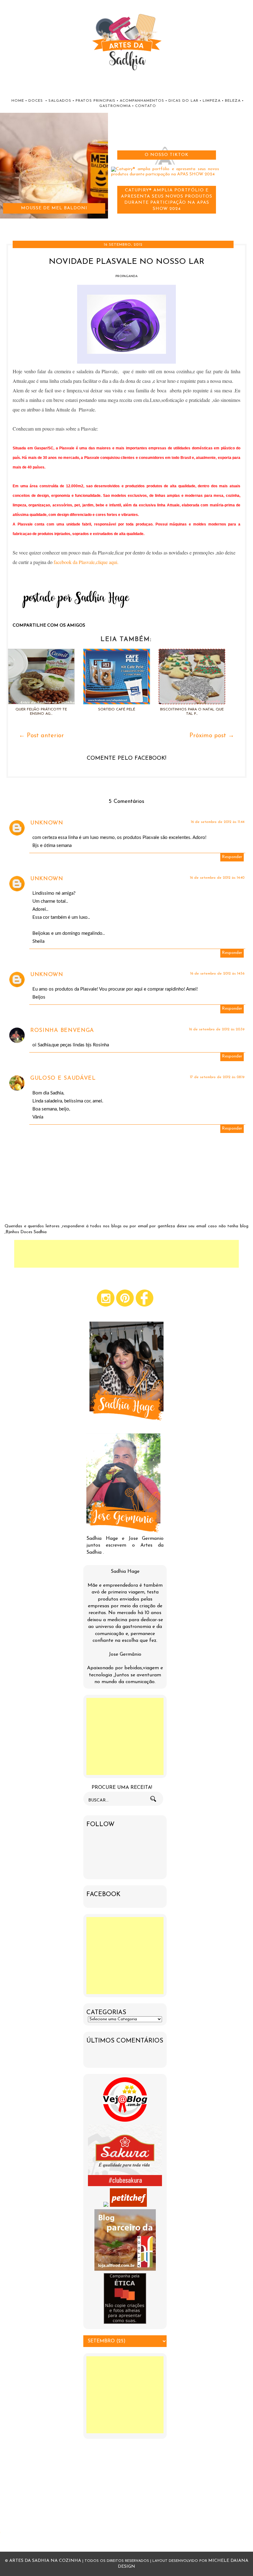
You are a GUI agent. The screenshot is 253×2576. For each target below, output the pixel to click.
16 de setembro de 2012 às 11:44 (218, 822)
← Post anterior (41, 736)
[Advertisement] (126, 1254)
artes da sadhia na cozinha (45, 2561)
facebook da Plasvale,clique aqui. (85, 562)
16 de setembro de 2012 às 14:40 (217, 878)
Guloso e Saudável (63, 1078)
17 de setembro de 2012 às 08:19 (217, 1077)
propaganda (126, 276)
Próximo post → (212, 736)
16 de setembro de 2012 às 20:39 (217, 1029)
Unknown (47, 823)
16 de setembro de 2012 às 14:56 (217, 974)
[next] (10, 224)
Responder (232, 857)
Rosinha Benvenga (62, 1031)
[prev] (4, 224)
